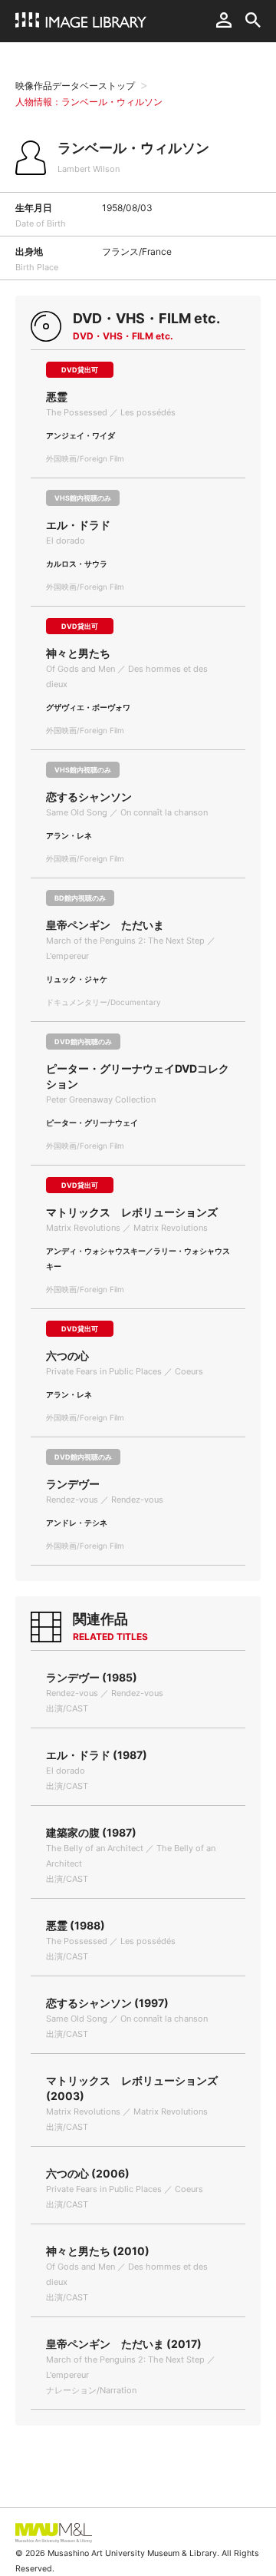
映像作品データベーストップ (75, 86)
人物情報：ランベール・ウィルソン (89, 102)
